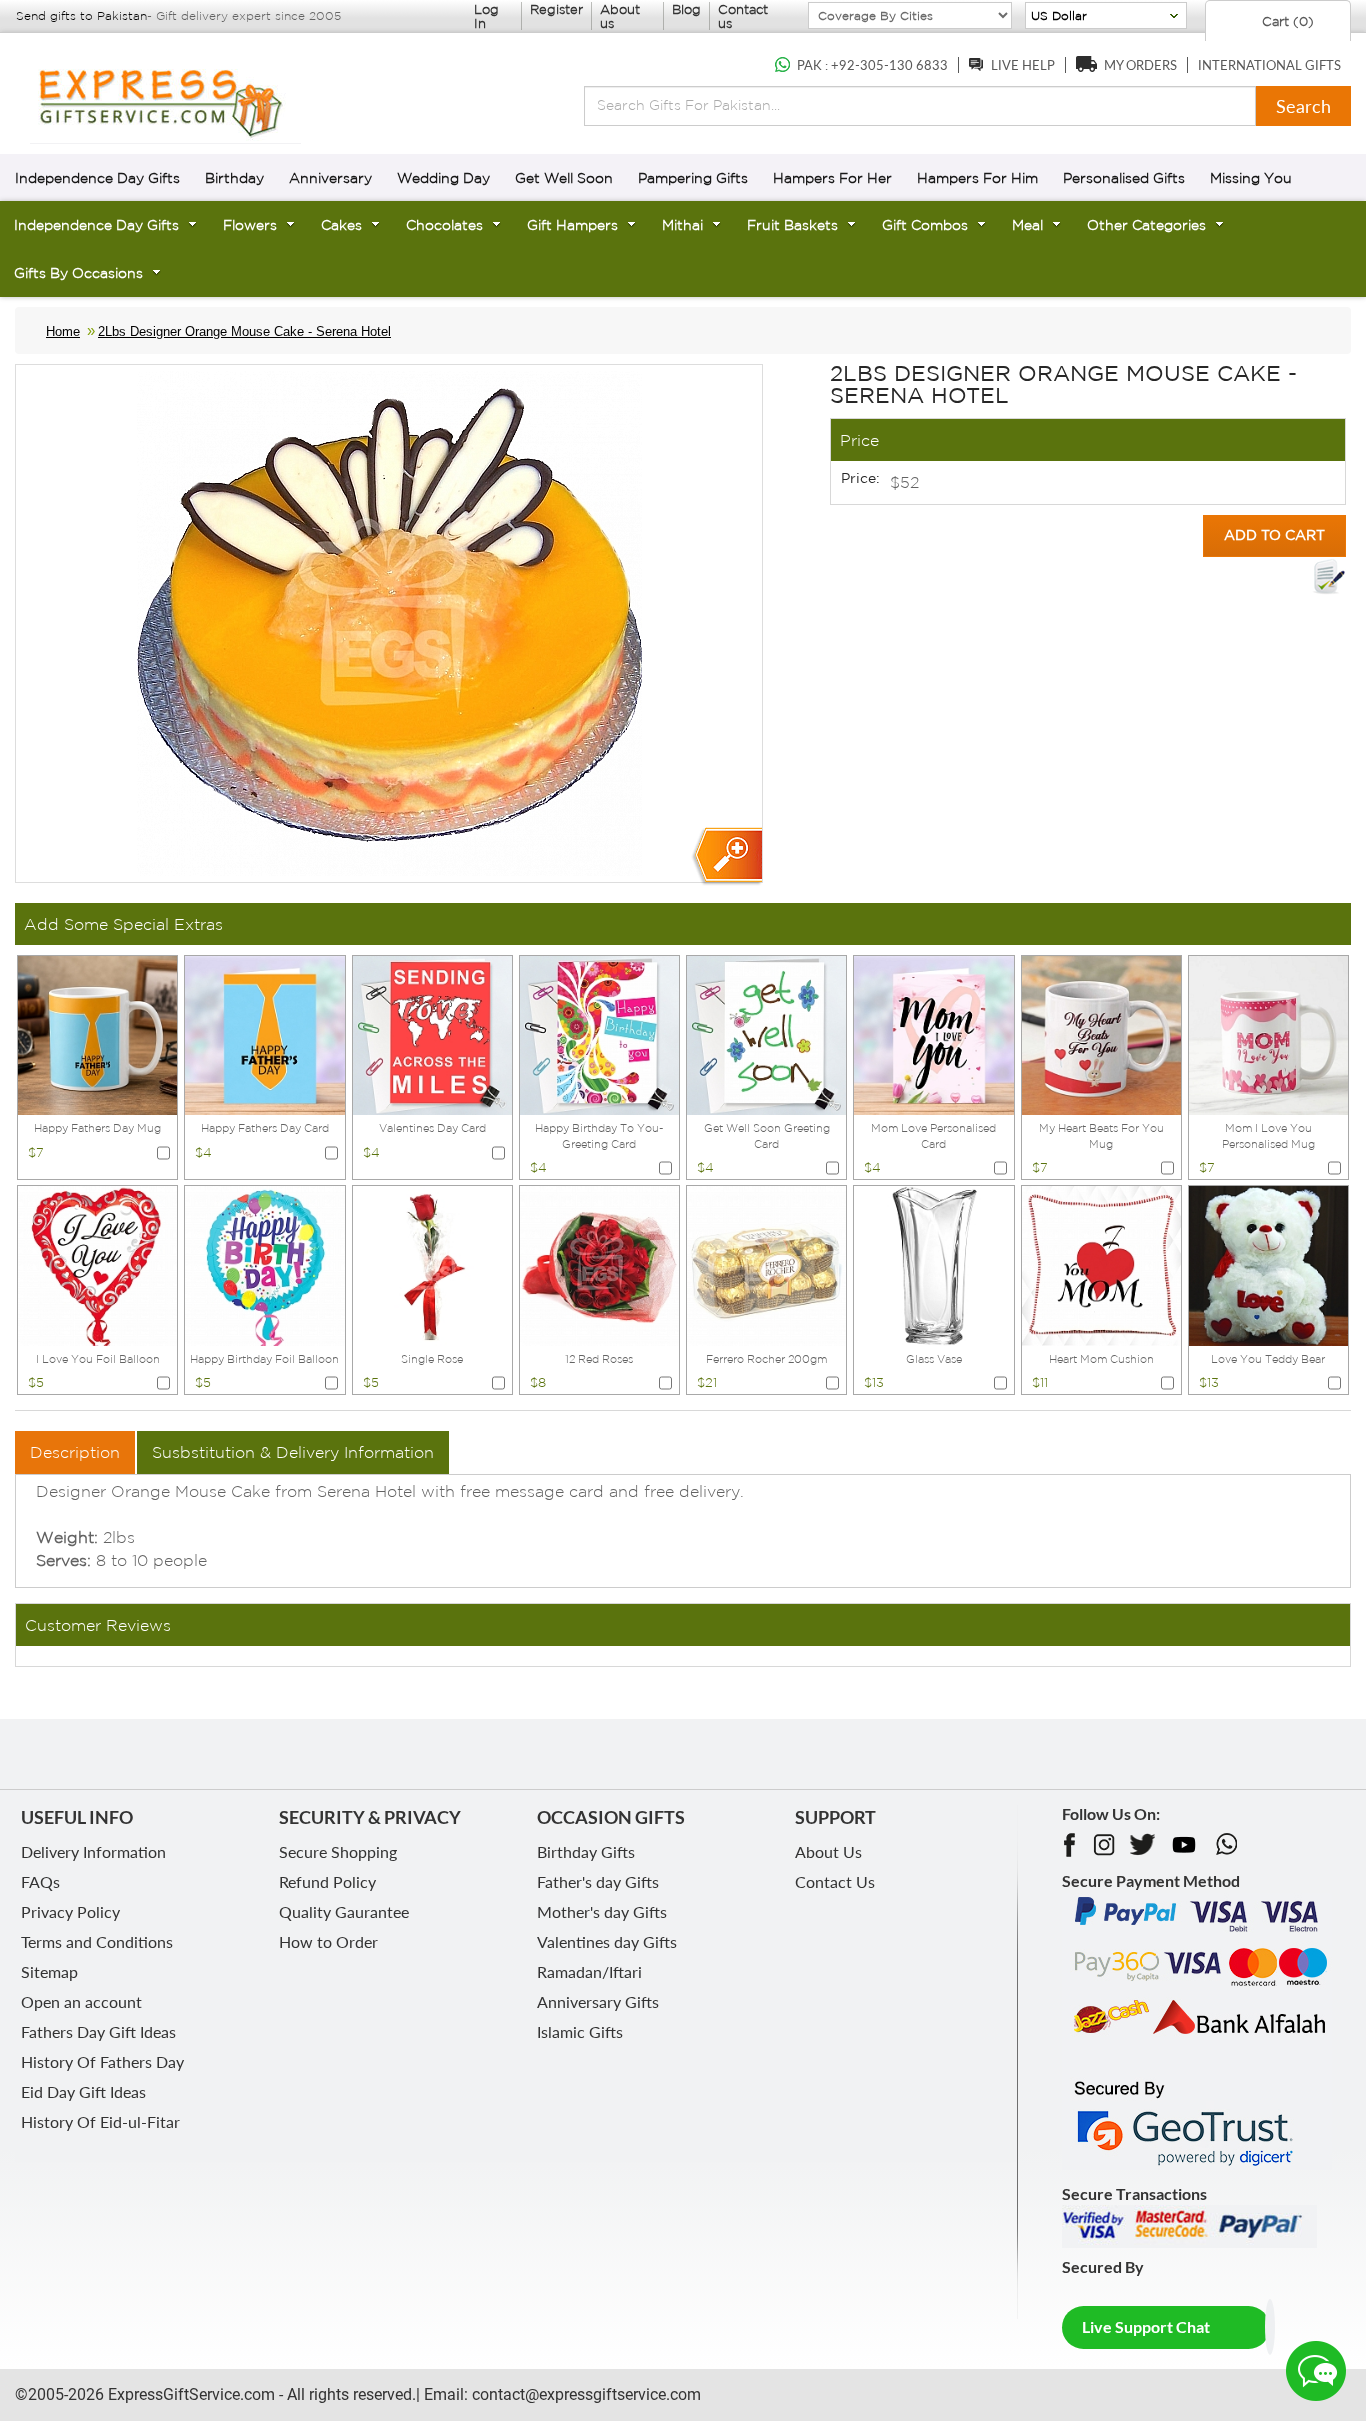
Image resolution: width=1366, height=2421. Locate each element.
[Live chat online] (1316, 2371)
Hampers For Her (832, 178)
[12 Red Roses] (599, 1264)
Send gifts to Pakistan (81, 15)
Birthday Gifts (586, 1851)
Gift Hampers (572, 225)
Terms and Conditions (97, 1941)
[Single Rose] (432, 1264)
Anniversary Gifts (598, 2001)
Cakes (341, 225)
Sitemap (49, 1971)
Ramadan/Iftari (589, 1971)
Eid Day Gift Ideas (83, 2091)
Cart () (1286, 21)
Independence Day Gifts (97, 178)
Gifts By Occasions (78, 273)
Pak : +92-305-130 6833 (872, 65)
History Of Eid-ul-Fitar (100, 2121)
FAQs (40, 1881)
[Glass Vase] (933, 1264)
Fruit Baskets (792, 225)
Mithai (682, 225)
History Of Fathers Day (102, 2061)
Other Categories (1146, 225)
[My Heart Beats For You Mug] (1101, 1033)
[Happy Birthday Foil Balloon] (264, 1264)
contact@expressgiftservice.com (584, 2394)
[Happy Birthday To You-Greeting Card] (599, 1033)
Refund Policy (327, 1881)
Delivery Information (93, 1851)
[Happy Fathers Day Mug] (97, 1033)
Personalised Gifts (1124, 178)
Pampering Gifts (693, 178)
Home (63, 331)
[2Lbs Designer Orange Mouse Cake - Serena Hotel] (726, 856)
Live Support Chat (1146, 2326)
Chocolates (444, 225)
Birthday (234, 178)
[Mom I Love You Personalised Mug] (1268, 1033)
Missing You (1251, 178)
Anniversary (330, 178)
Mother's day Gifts (602, 1911)
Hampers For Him (977, 178)
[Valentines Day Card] (432, 1033)
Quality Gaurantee (344, 1911)
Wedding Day (443, 178)
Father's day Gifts (598, 1881)
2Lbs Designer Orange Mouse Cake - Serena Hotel (244, 331)
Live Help (1023, 65)
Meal (1027, 225)
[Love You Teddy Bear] (1268, 1264)
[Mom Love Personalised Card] (933, 1033)
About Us (828, 1851)
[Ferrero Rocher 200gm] (766, 1264)
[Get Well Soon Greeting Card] (766, 1033)
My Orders (1140, 65)
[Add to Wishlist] (1329, 577)
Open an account (81, 2001)
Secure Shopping (338, 1851)
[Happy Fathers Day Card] (264, 1033)
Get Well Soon (564, 178)
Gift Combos (925, 225)
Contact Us (835, 1881)
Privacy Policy (70, 1911)
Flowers (250, 225)
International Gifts (1269, 65)
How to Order (328, 1941)
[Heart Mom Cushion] (1101, 1264)
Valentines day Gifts (607, 1941)
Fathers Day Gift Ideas (98, 2031)
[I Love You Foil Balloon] (97, 1264)
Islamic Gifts (580, 2031)
